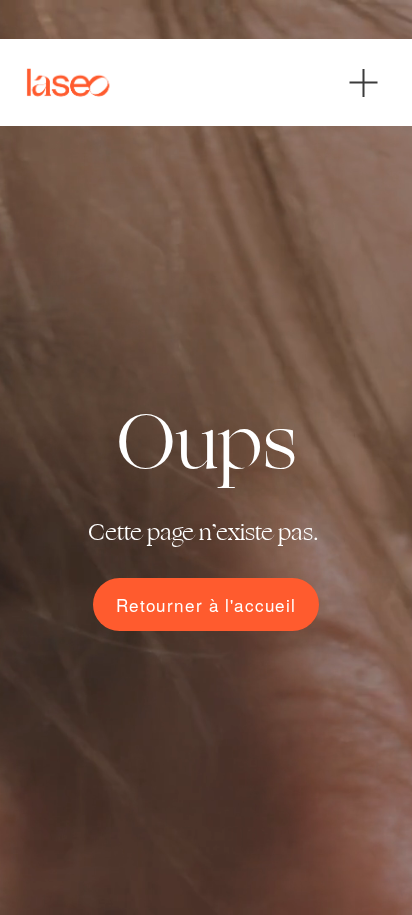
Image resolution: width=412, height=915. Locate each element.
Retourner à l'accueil (206, 604)
